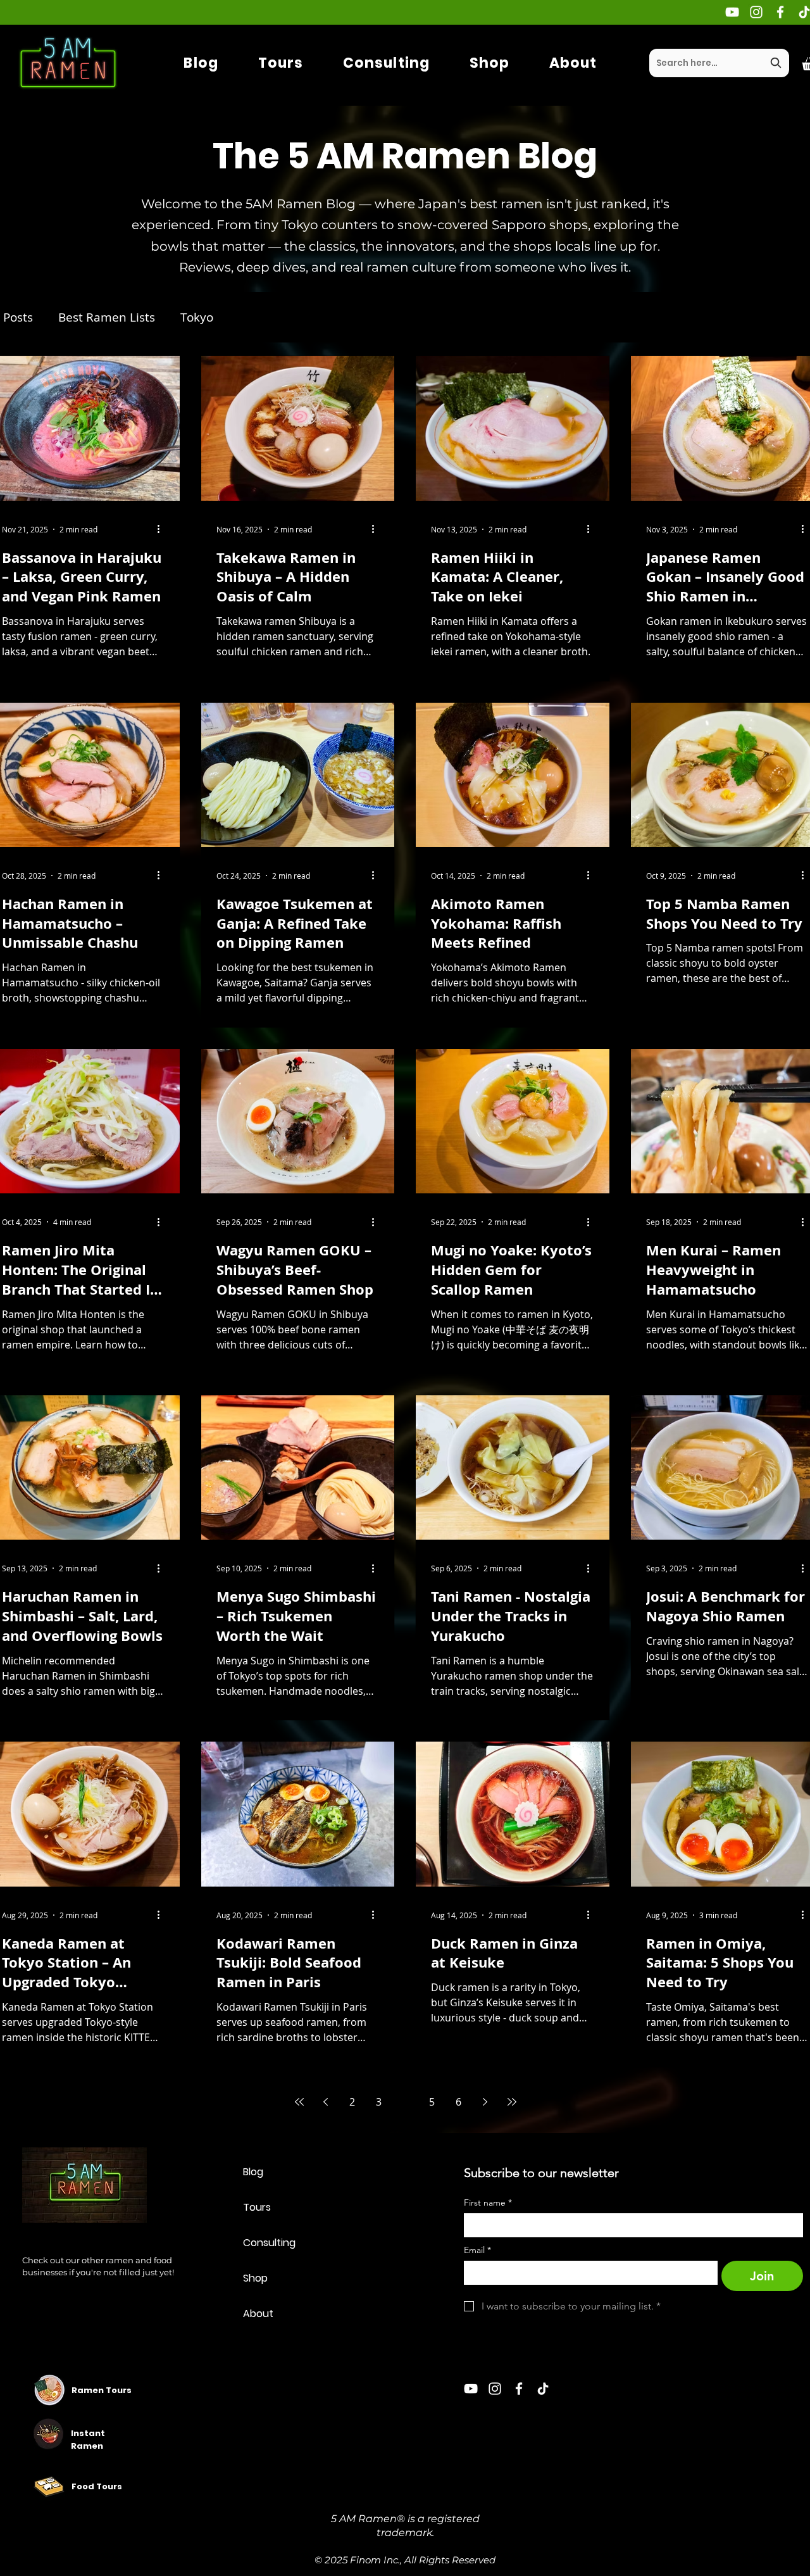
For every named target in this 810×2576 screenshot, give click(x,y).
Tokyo (197, 317)
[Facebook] (780, 12)
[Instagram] (756, 12)
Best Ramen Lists (107, 317)
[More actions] (163, 529)
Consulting (269, 2243)
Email (477, 2250)
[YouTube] (732, 12)
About (258, 2314)
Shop (255, 2278)
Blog (253, 2172)
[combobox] (719, 63)
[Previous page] (326, 2102)
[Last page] (512, 2102)
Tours (257, 2207)
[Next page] (485, 2102)
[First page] (299, 2102)
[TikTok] (543, 2389)
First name (488, 2203)
